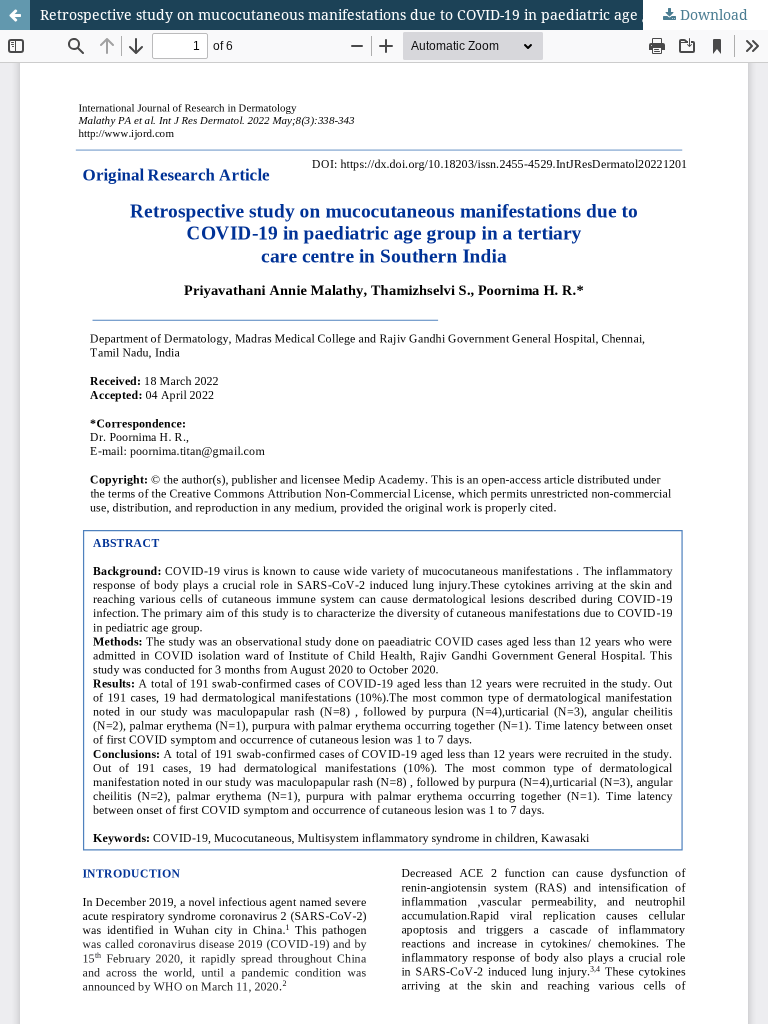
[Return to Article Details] (15, 15)
